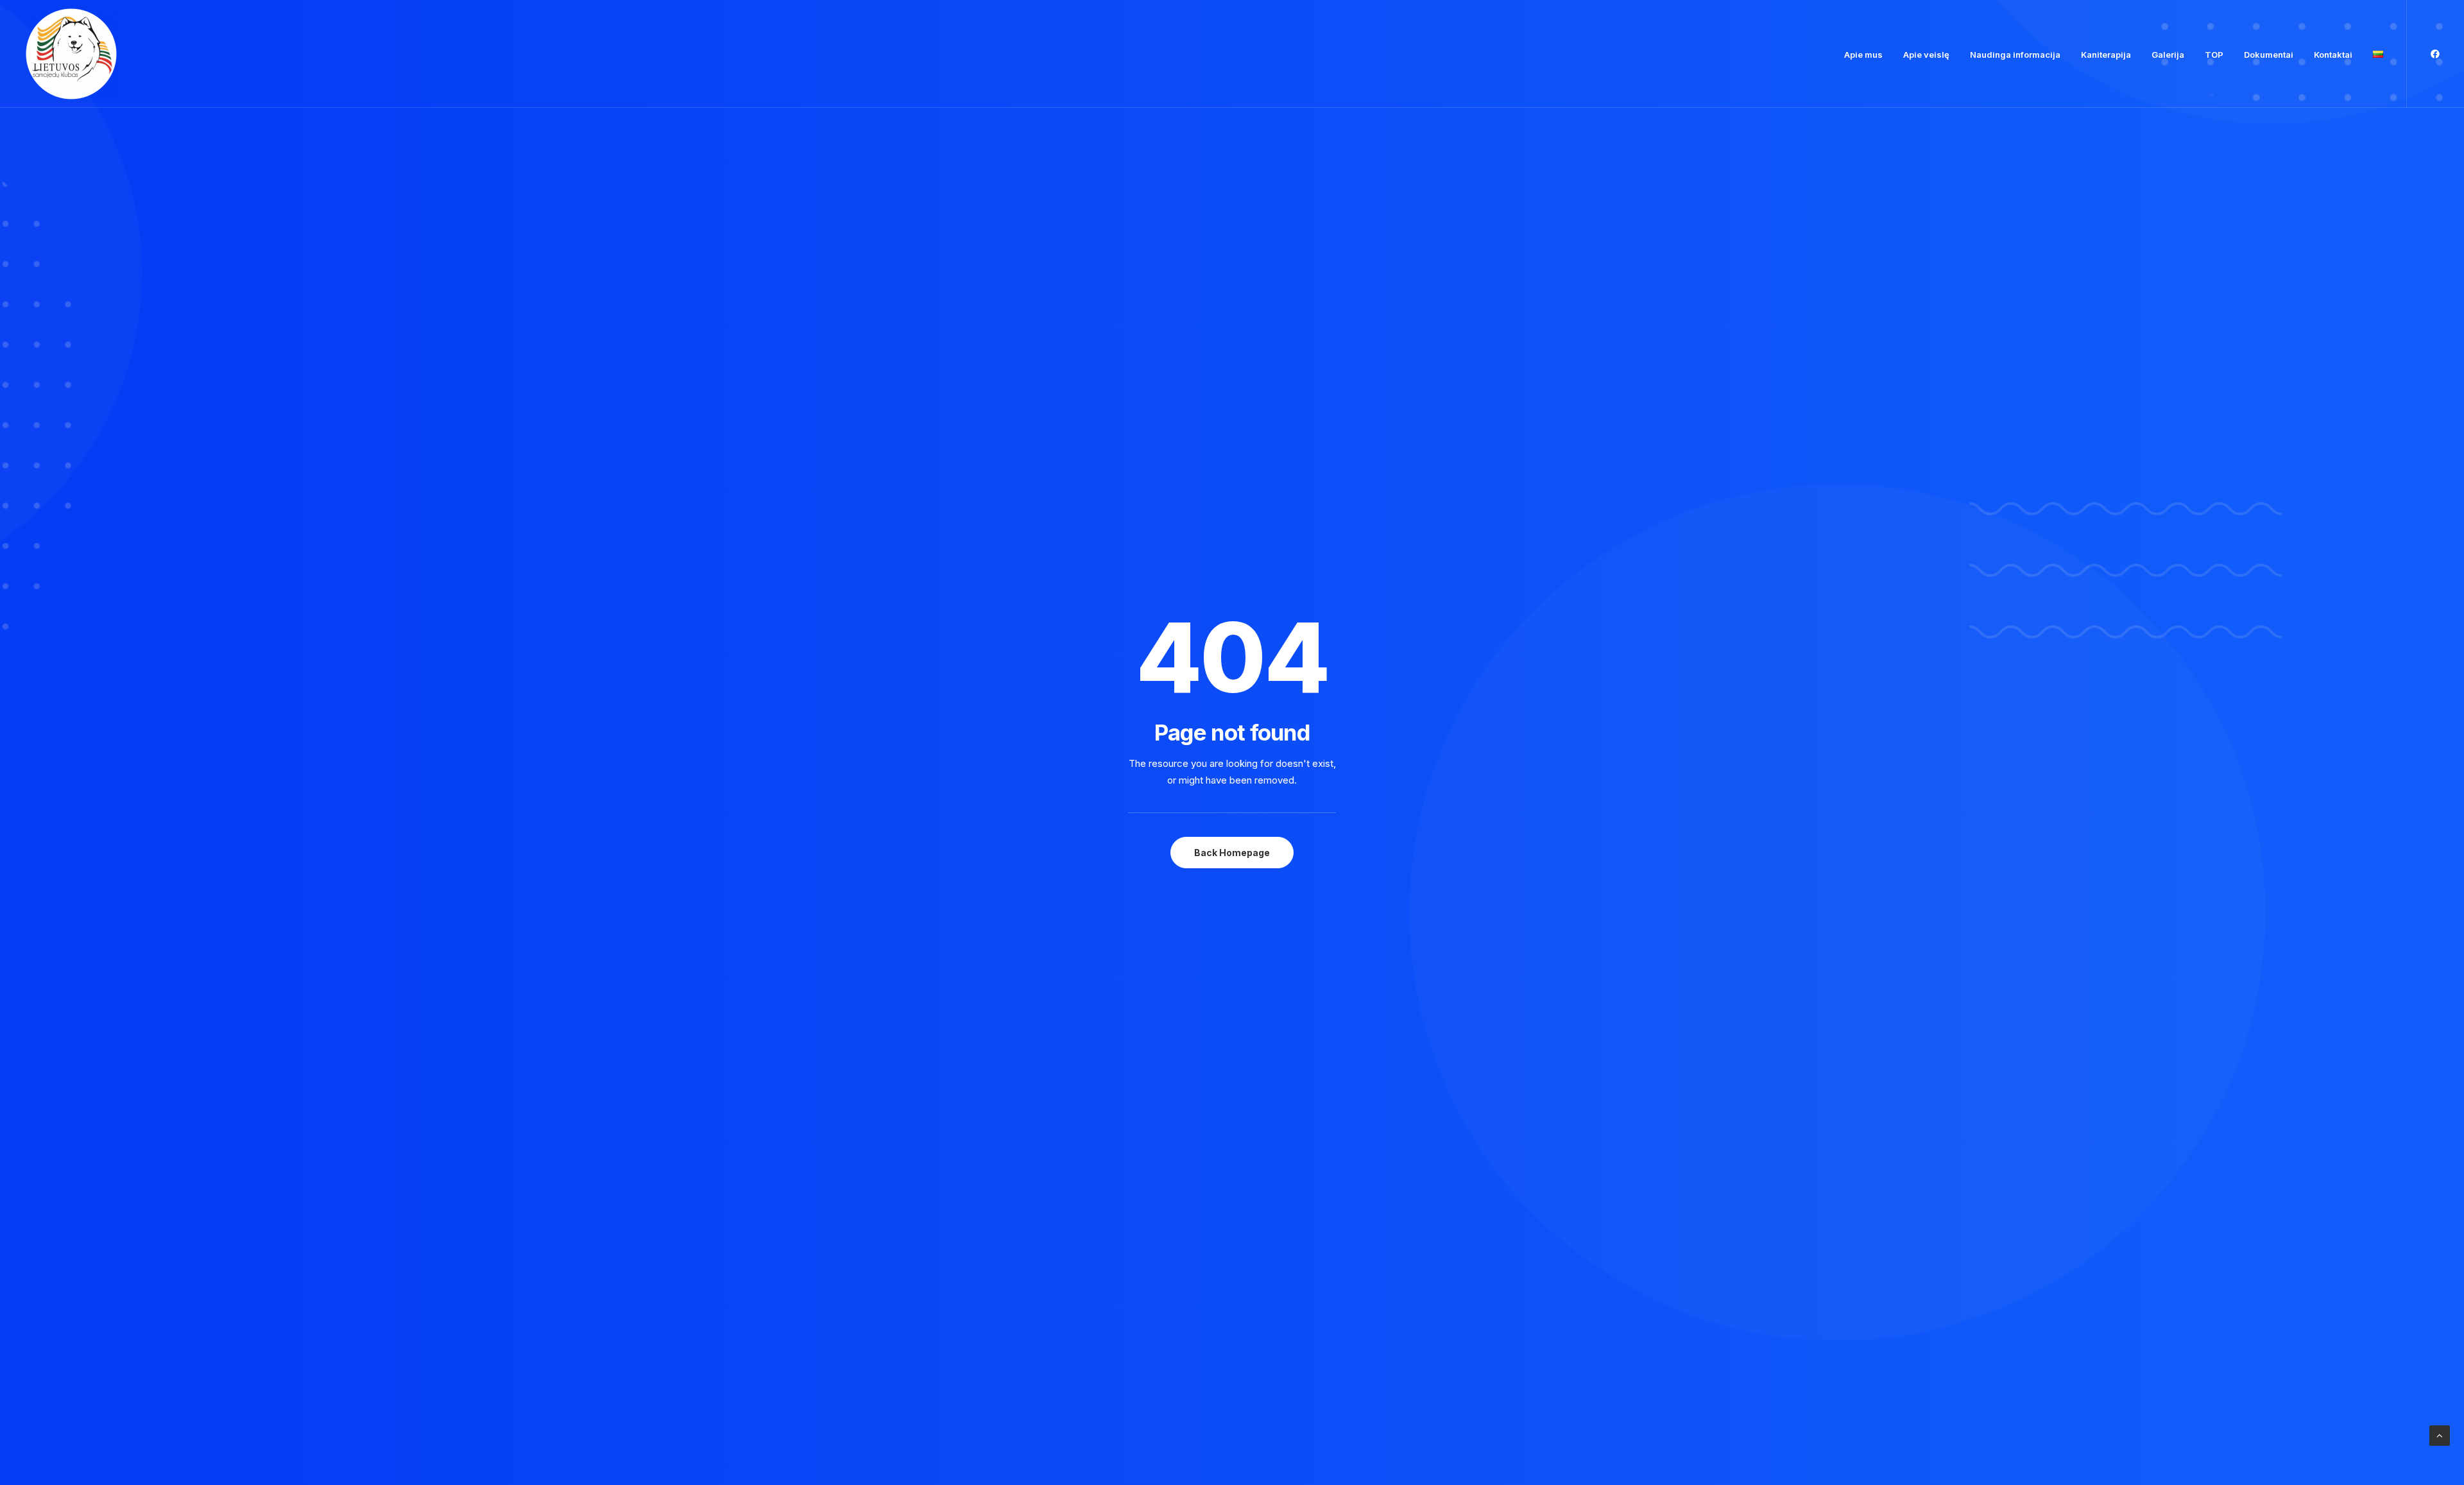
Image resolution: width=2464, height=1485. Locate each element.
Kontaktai (2333, 55)
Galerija (2168, 55)
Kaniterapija (2106, 55)
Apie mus (1863, 55)
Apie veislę (1926, 55)
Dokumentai (2269, 55)
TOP (2214, 55)
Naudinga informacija (2015, 55)
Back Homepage (1232, 853)
